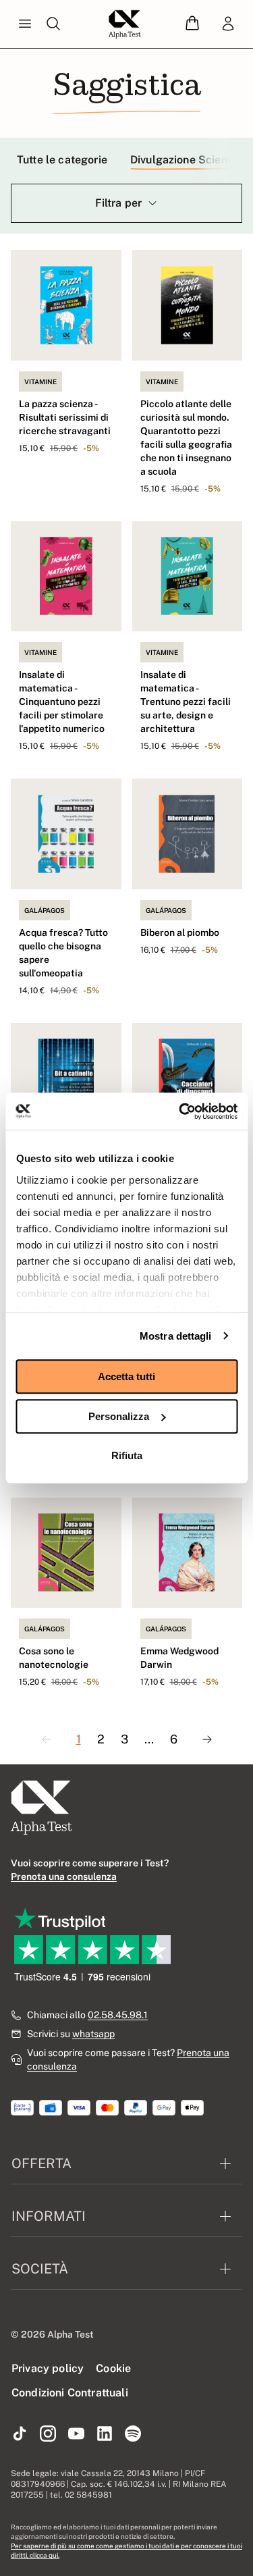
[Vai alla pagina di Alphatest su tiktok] (20, 2434)
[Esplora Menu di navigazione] (25, 24)
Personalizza (119, 1416)
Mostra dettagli (176, 1336)
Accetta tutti (126, 1376)
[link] (228, 24)
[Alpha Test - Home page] (125, 24)
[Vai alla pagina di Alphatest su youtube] (76, 2434)
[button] (192, 24)
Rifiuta (127, 1455)
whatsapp (93, 2034)
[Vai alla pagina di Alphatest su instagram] (48, 2434)
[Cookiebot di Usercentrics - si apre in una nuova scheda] (180, 1111)
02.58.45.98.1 (118, 2015)
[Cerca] (53, 24)
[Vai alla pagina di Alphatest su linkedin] (105, 2434)
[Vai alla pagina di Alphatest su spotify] (133, 2434)
